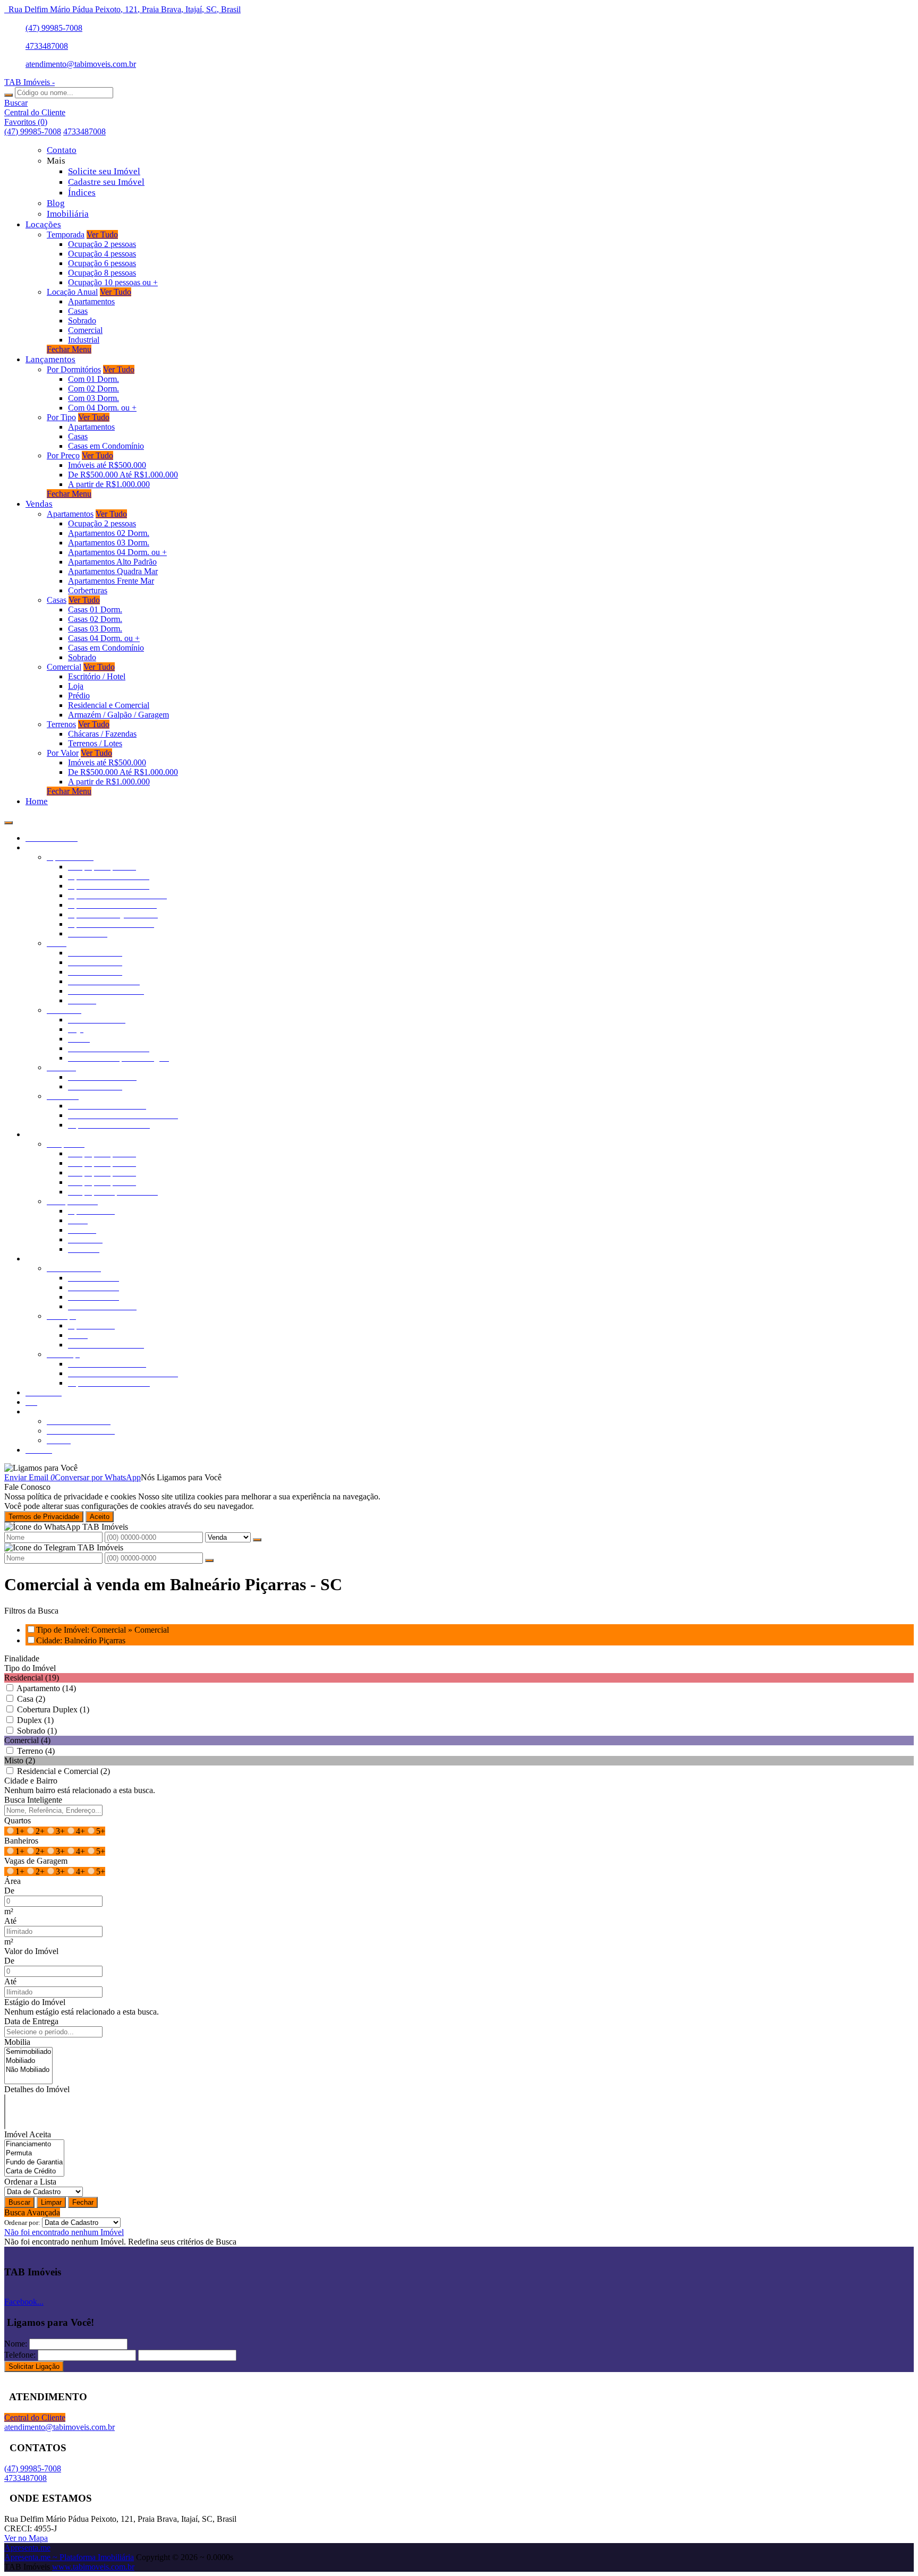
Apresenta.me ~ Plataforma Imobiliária (69, 2557)
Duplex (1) (35, 1720)
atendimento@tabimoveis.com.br (81, 64)
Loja (76, 686)
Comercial (85, 330)
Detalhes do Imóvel (37, 2089)
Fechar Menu (69, 349)
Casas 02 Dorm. (95, 619)
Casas (78, 311)
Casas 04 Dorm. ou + (104, 638)
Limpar (51, 2202)
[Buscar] (8, 95)
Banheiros (21, 1841)
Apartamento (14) (46, 1688)
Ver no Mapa (26, 2538)
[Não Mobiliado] (28, 2070)
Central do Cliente (35, 2417)
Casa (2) (31, 1699)
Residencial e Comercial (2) (63, 1771)
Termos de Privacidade (44, 1517)
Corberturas (88, 590)
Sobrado (82, 321)
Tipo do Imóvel (30, 1668)
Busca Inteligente (33, 1800)
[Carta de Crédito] (34, 2172)
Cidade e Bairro (31, 1781)
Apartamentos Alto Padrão (112, 562)
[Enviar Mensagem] (209, 1560)
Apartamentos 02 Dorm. (109, 533)
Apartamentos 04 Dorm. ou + (117, 552)
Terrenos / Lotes (95, 743)
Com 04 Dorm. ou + (102, 408)
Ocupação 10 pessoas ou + (113, 282)
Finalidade (22, 1658)
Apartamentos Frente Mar (111, 581)
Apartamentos (91, 301)
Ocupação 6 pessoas (102, 263)
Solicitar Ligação (34, 2366)
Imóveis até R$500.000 (107, 465)
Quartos (18, 1820)
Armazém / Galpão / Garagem (118, 715)
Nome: (16, 2344)
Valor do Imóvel (31, 1951)
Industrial (84, 340)
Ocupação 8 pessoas (102, 273)
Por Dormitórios (74, 369)
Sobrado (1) (37, 1731)
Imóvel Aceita (28, 2134)
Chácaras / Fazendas (102, 734)
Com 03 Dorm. (93, 398)
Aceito (100, 1517)
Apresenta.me (27, 2548)
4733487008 (47, 46)
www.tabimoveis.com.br (93, 2567)
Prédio (79, 696)
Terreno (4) (36, 1751)
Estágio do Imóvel (35, 2002)
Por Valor (63, 753)
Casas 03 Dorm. (95, 629)
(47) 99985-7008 (54, 28)
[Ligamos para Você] (41, 1468)
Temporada (66, 234)
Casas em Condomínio (106, 446)
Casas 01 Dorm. (95, 609)
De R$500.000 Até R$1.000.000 (123, 475)
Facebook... (24, 2302)
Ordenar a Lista (30, 2182)
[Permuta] (34, 2153)
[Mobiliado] (28, 2061)
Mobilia (17, 2042)
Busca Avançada (32, 2212)
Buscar (19, 2202)
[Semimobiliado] (28, 2052)
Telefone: (20, 2355)
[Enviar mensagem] (257, 1540)
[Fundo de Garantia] (34, 2163)
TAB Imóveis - (29, 82)
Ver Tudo (102, 234)
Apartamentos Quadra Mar (113, 571)
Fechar (83, 2202)
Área (12, 1881)
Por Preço (63, 455)
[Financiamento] (34, 2144)
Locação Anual (72, 292)
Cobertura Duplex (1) (53, 1709)
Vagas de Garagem (36, 1861)
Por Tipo (61, 417)
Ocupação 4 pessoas (102, 254)
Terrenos (61, 724)
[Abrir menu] (8, 820)
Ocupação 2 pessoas (102, 244)
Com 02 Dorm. (93, 389)
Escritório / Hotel (97, 676)
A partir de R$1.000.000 (109, 484)
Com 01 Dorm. (93, 379)
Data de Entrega (31, 2021)
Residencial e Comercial (109, 705)
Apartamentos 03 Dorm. (109, 543)
